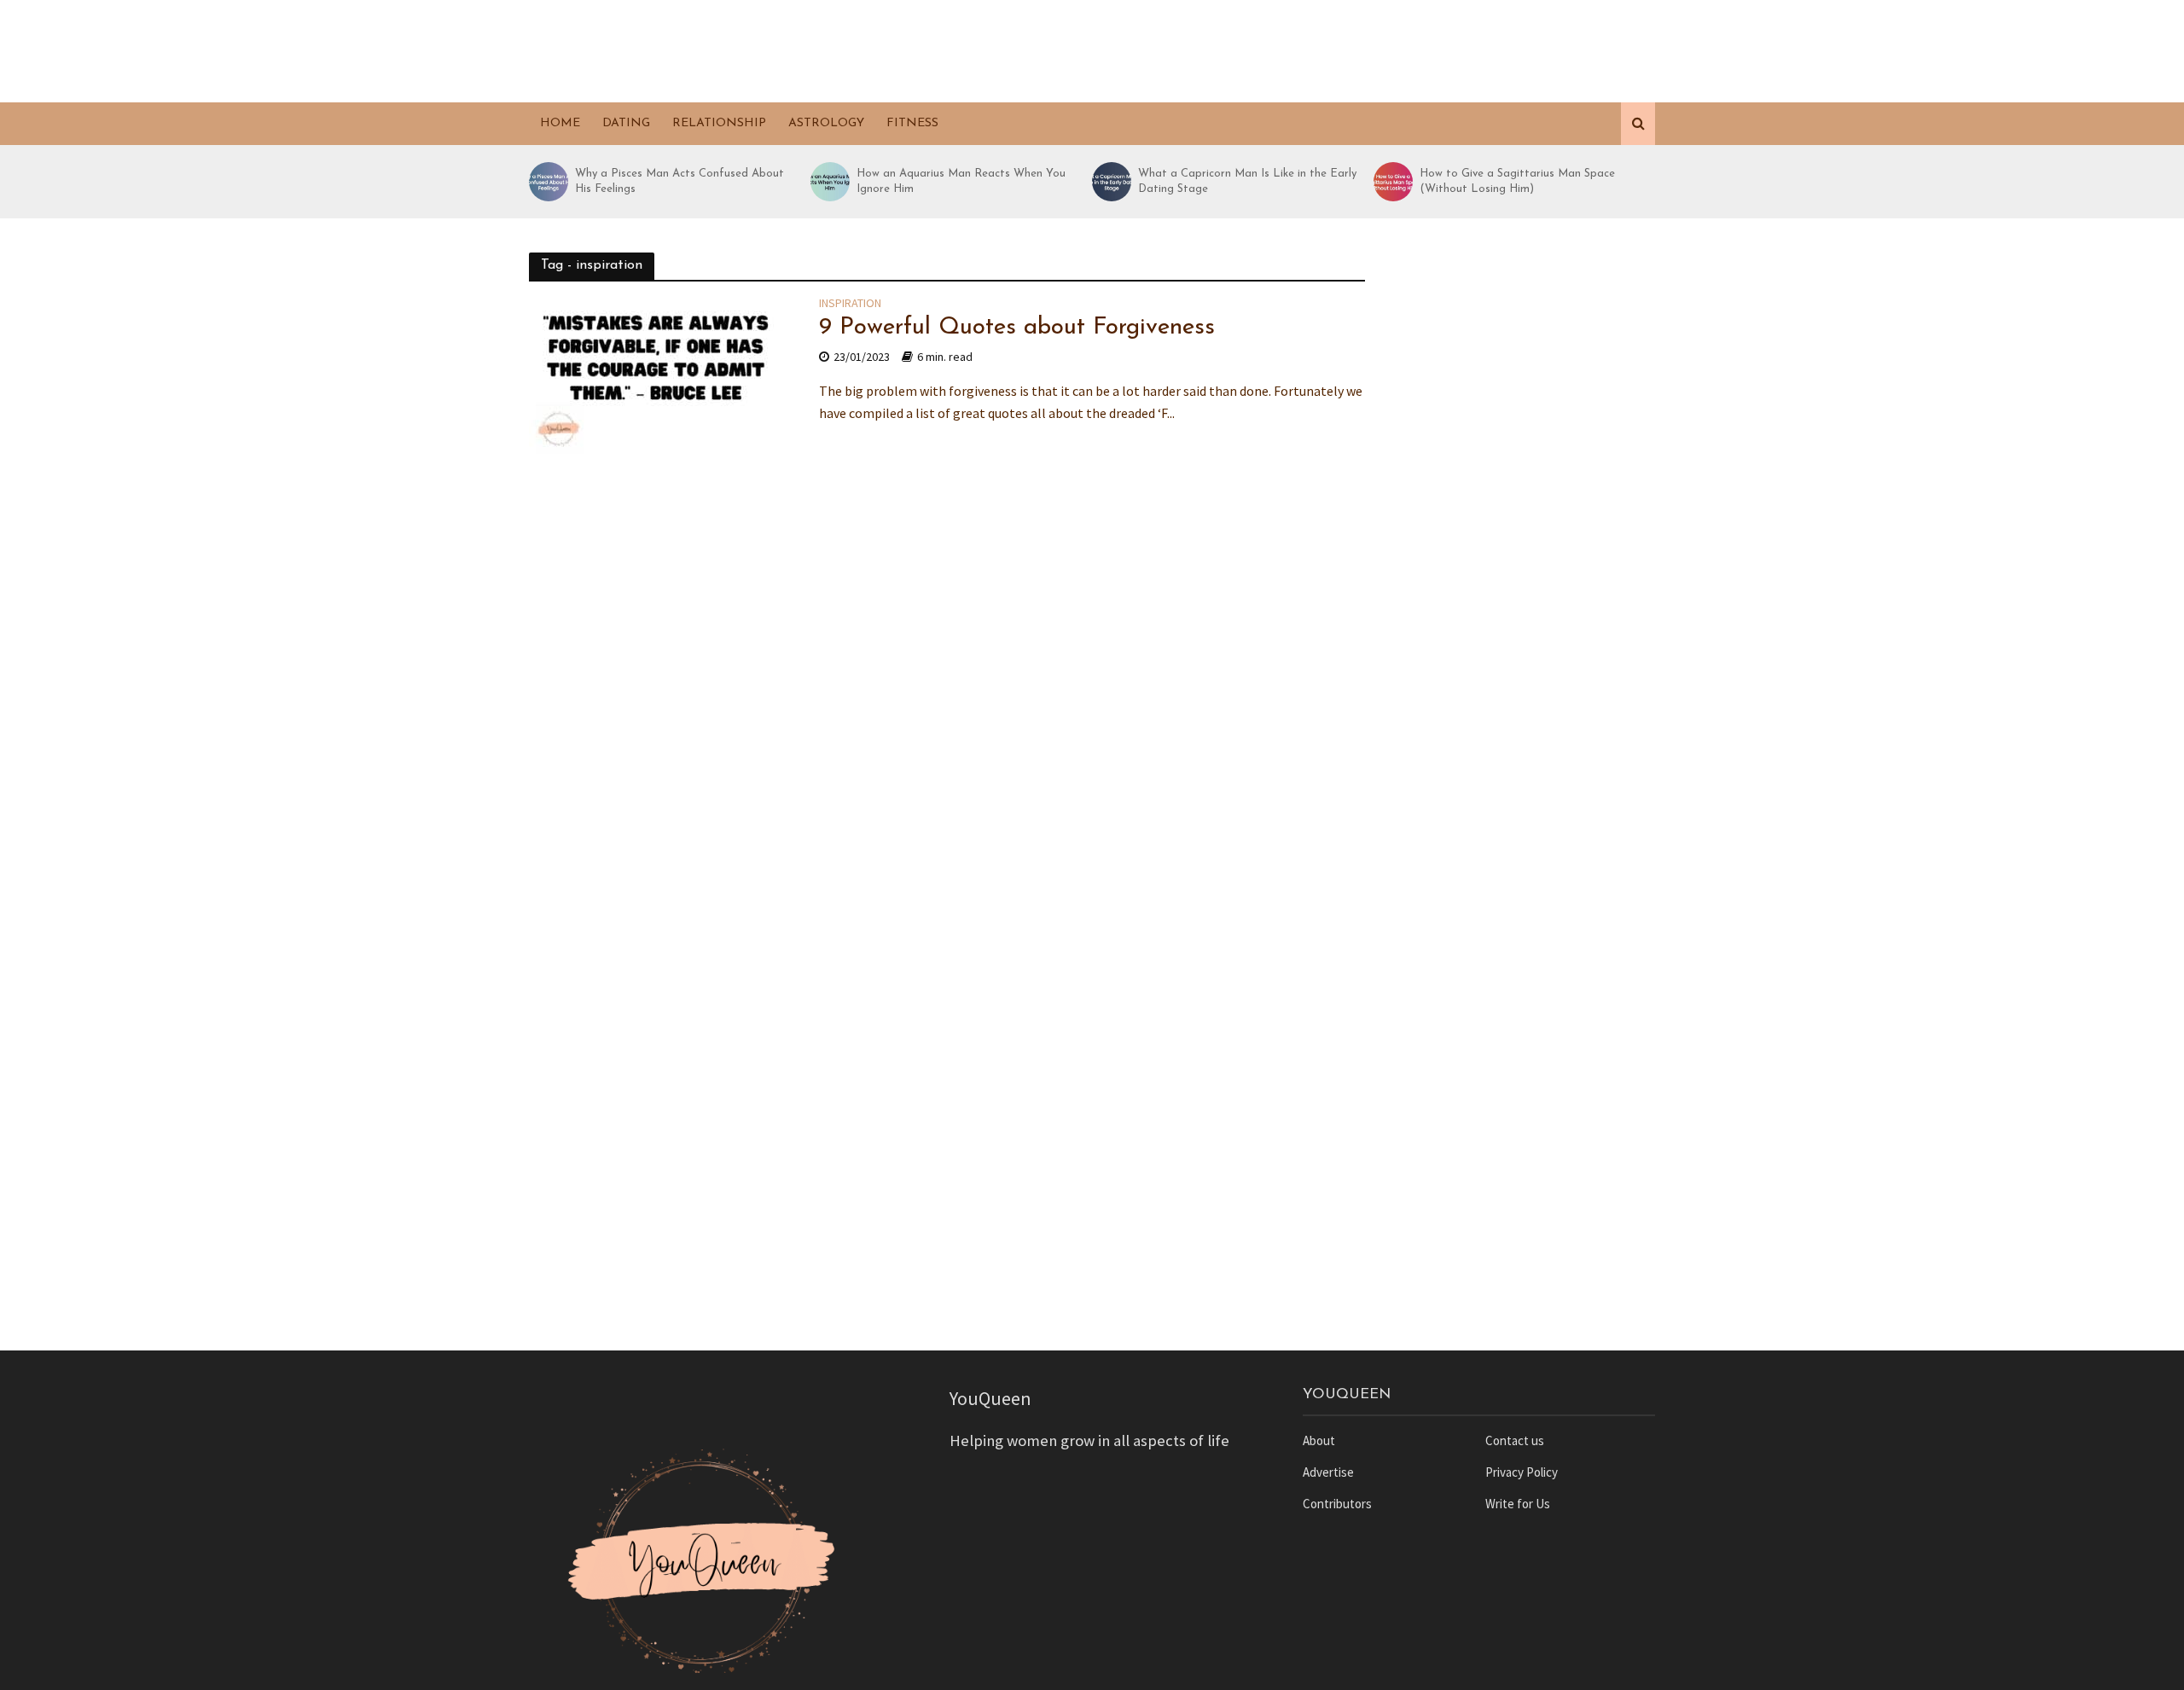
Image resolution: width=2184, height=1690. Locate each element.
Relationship (719, 123)
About (1319, 1440)
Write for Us (1518, 1504)
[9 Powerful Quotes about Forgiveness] (657, 380)
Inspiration (850, 304)
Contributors (1337, 1504)
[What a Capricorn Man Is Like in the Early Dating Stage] (1111, 182)
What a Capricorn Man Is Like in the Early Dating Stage (1247, 181)
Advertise (1328, 1472)
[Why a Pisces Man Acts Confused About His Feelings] (548, 182)
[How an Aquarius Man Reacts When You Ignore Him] (829, 182)
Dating (626, 123)
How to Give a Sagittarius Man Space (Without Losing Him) (1517, 181)
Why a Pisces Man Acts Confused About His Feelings (680, 181)
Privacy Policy (1522, 1472)
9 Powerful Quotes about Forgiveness (1017, 328)
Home (560, 123)
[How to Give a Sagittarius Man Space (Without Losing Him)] (1392, 182)
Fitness (912, 123)
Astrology (826, 123)
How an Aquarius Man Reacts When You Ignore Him (961, 181)
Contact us (1515, 1440)
